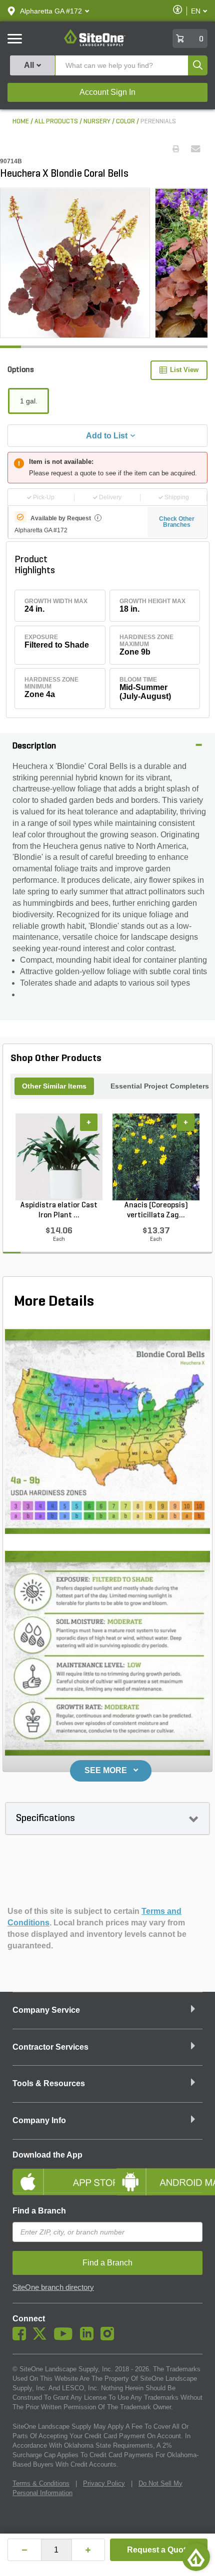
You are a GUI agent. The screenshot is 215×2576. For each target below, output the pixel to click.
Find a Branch (39, 2211)
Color (125, 122)
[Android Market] (159, 2174)
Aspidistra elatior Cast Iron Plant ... (59, 1210)
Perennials (158, 122)
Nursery (97, 122)
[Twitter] (42, 2338)
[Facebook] (22, 2338)
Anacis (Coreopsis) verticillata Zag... (156, 1210)
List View (184, 370)
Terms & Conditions (41, 2483)
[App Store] (56, 2174)
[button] (51, 11)
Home (21, 122)
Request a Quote (159, 2550)
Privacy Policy (104, 2483)
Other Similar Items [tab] (54, 1086)
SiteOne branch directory (53, 2287)
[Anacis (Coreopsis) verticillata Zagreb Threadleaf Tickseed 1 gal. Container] (156, 1157)
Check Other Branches (177, 522)
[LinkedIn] (89, 2338)
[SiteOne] (95, 44)
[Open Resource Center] (196, 2557)
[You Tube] (66, 2338)
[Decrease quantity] (24, 2550)
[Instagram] (110, 2338)
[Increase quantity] (88, 2550)
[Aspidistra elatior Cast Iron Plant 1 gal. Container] (59, 1157)
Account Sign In (107, 92)
